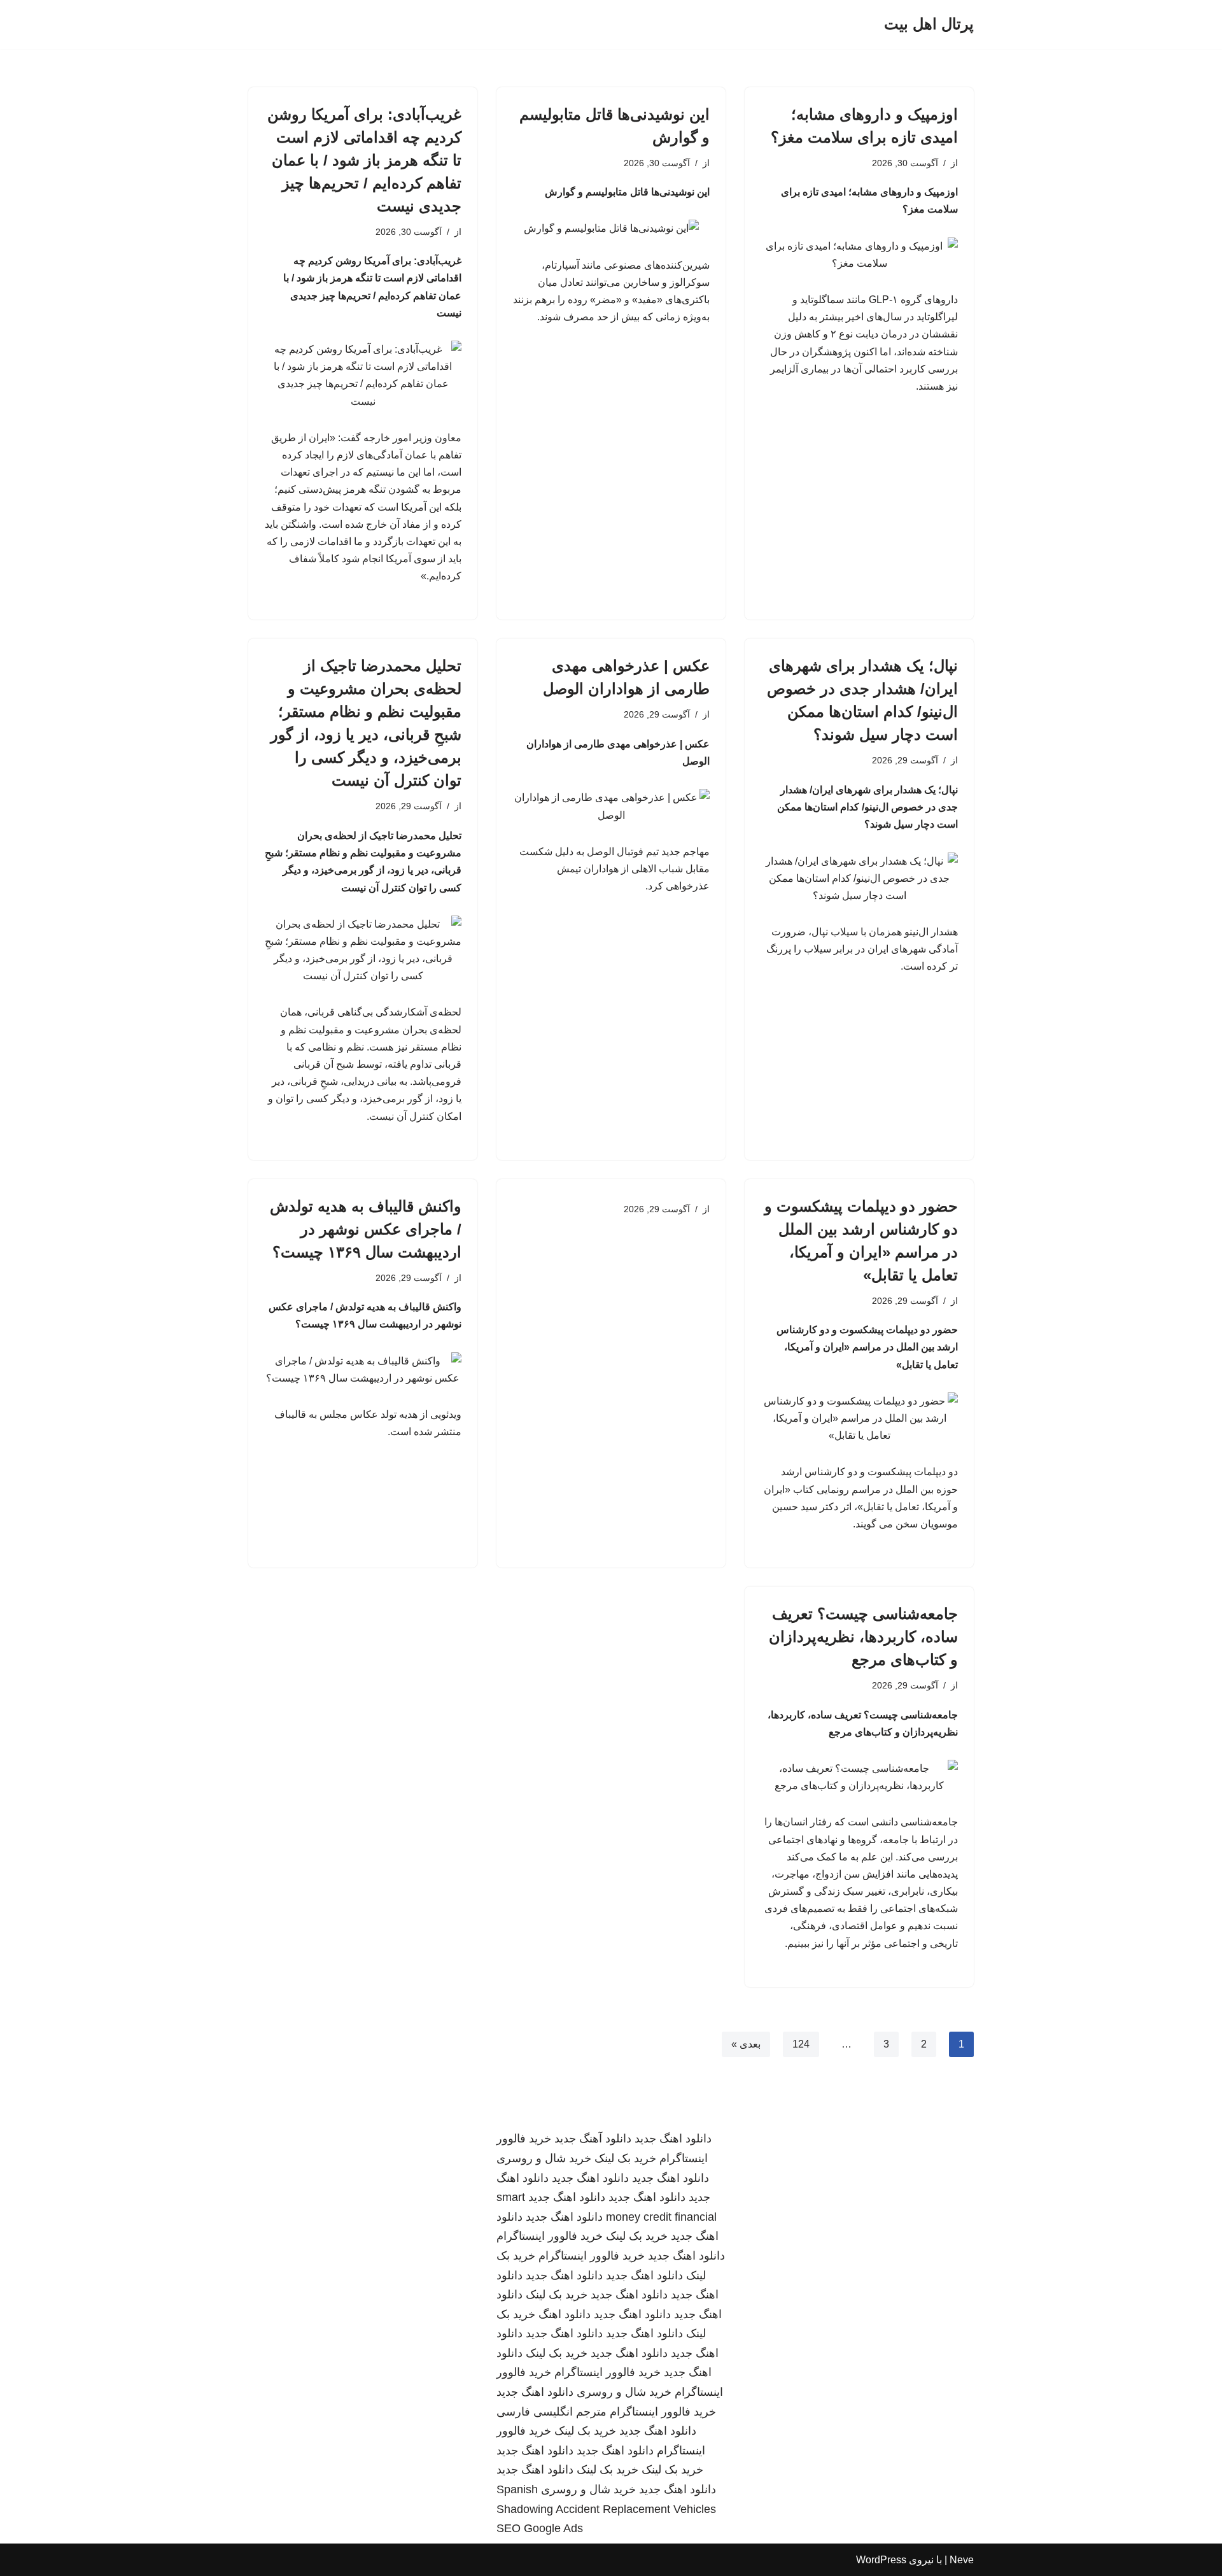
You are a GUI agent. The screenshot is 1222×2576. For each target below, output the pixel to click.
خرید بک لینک (625, 2158)
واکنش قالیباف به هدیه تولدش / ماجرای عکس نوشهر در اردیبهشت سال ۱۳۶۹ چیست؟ (366, 1229)
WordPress (881, 2560)
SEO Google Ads (540, 2528)
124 (801, 2044)
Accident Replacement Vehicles (636, 2509)
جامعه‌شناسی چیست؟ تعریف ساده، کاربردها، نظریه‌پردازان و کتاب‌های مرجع (863, 1637)
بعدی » (746, 2044)
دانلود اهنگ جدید (673, 2139)
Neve (962, 2560)
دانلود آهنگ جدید (593, 2139)
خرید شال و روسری (544, 2158)
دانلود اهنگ (565, 2314)
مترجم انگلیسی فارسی (551, 2412)
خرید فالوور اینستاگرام (550, 2236)
